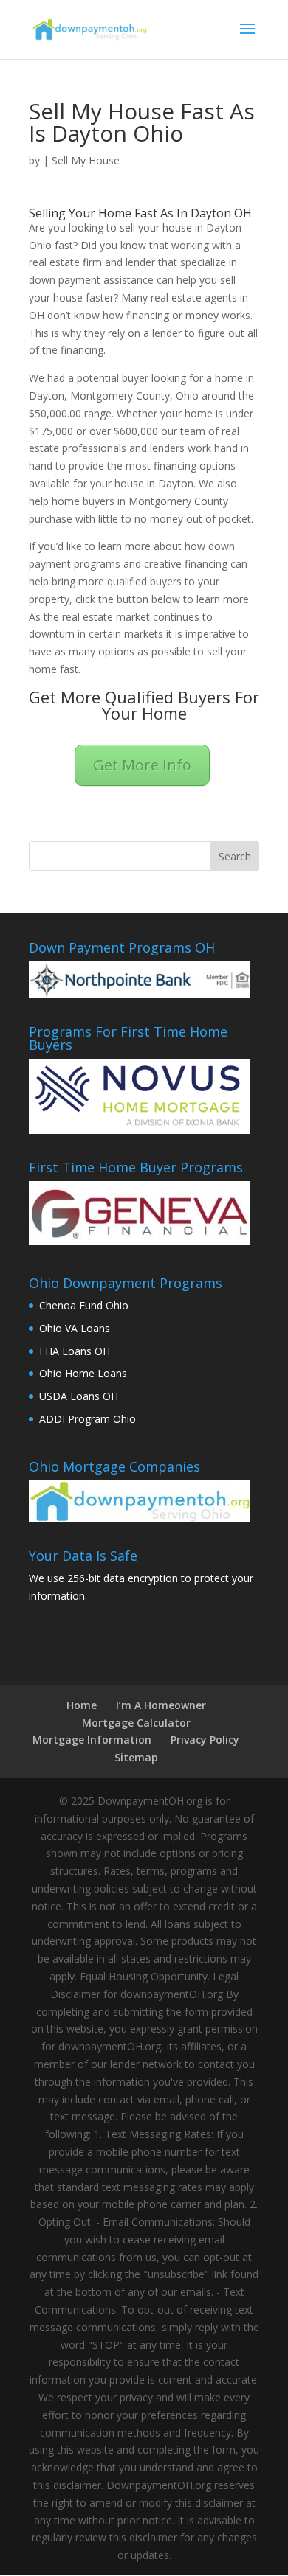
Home (82, 1705)
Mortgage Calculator (136, 1723)
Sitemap (136, 1757)
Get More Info (142, 765)
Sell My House (86, 160)
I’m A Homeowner (161, 1705)
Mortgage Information (92, 1740)
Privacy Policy (205, 1740)
